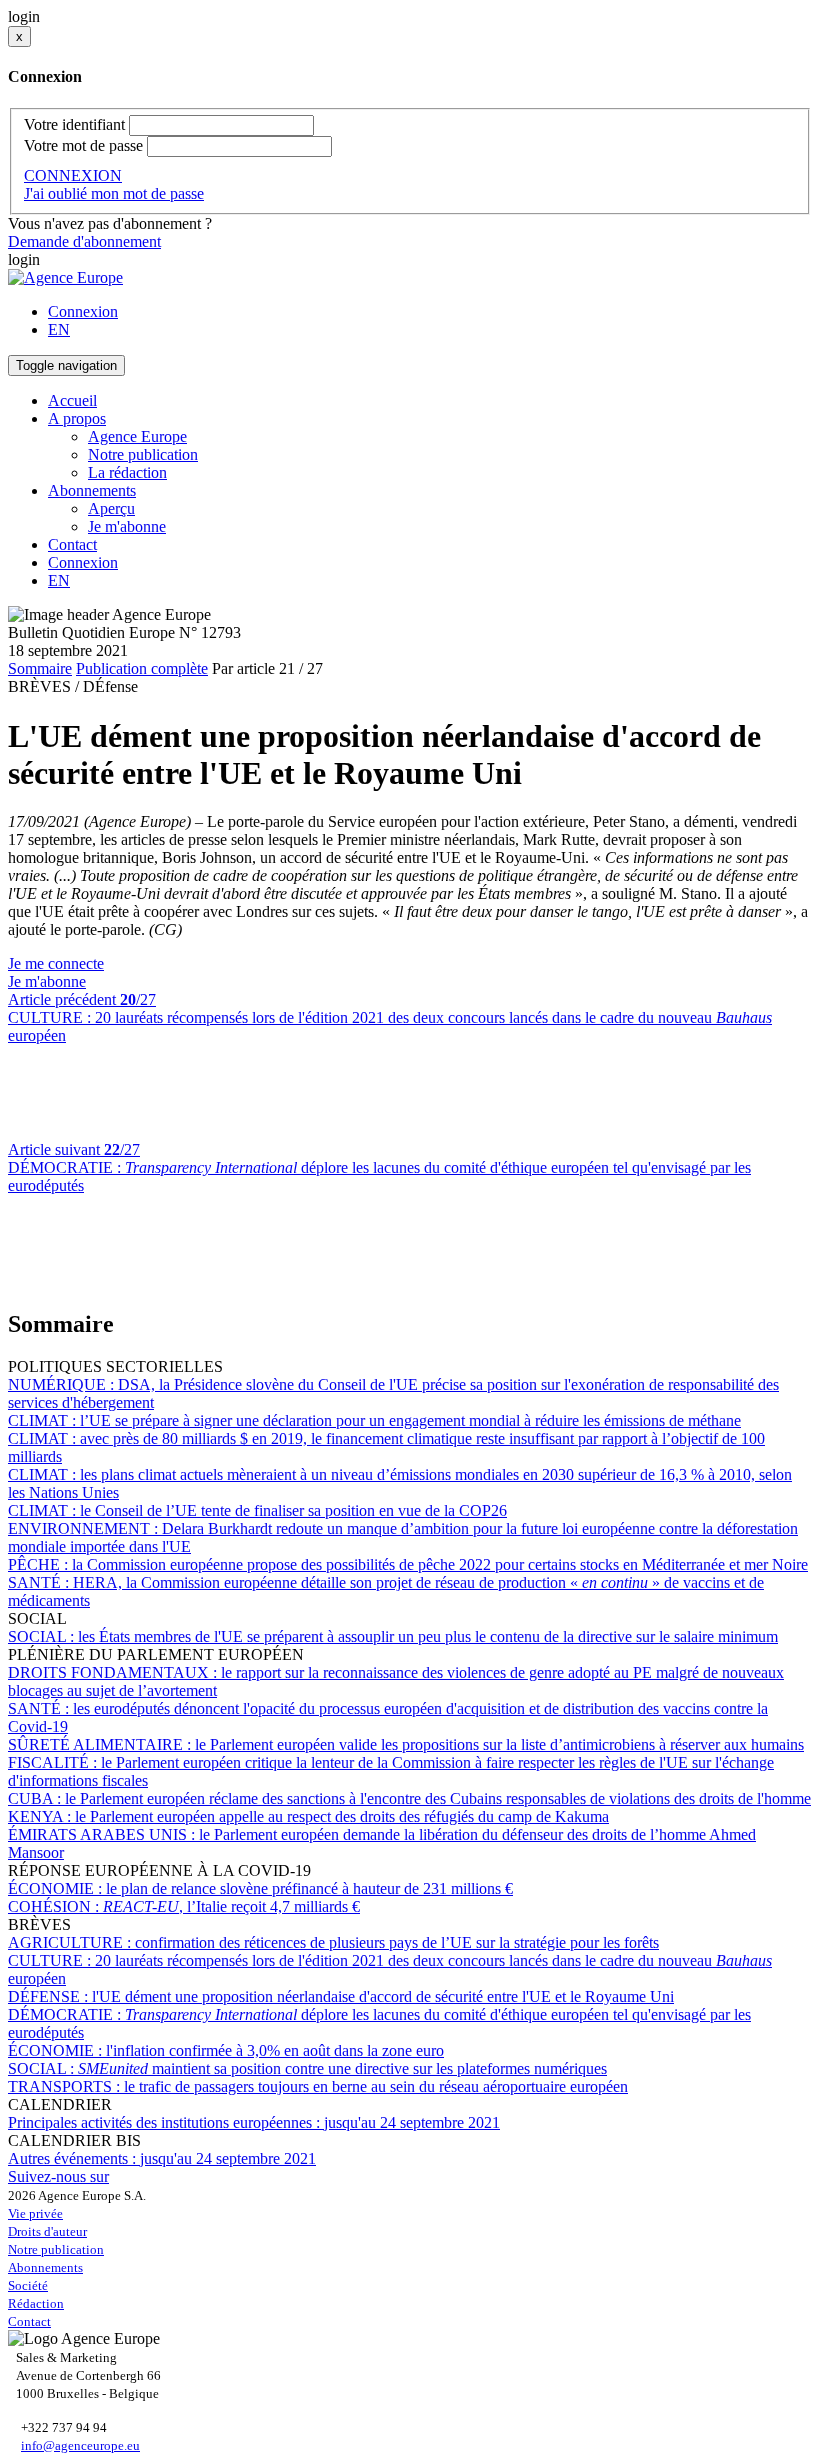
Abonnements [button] (92, 490)
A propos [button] (77, 418)
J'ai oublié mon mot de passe (114, 193)
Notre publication (143, 454)
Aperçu (111, 508)
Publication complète (142, 668)
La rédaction (127, 472)
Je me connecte (56, 963)
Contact (72, 544)
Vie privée (35, 2213)
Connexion (83, 311)
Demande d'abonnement (84, 241)
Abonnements (45, 2267)
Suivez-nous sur (58, 2176)
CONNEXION (73, 175)
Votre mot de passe (83, 145)
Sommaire (40, 668)
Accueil (72, 400)
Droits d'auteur (47, 2231)
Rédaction (36, 2303)
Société (28, 2285)
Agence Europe (137, 436)
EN (59, 329)
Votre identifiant (74, 124)
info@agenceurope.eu (80, 2445)
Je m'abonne (127, 526)
